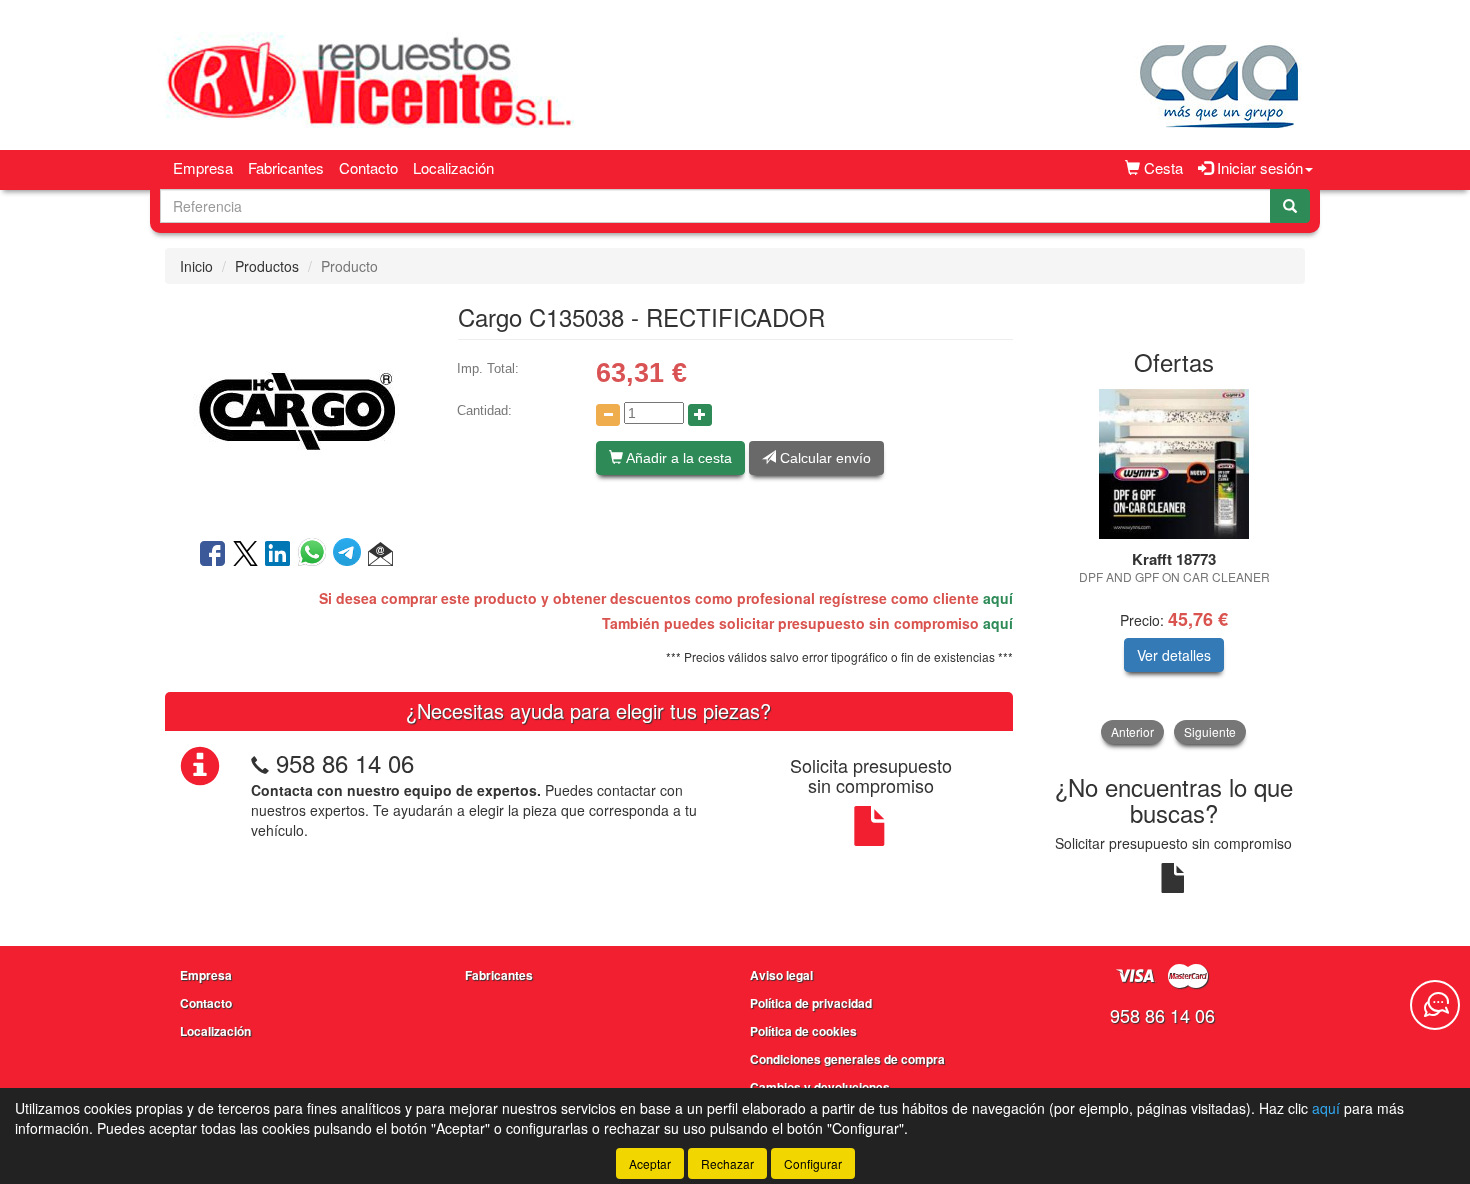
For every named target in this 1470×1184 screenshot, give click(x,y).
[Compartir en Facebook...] (212, 555)
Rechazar (727, 1163)
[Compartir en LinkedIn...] (278, 555)
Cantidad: (484, 410)
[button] (380, 555)
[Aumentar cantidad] (700, 415)
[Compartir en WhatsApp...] (315, 555)
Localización (453, 167)
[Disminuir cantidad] (608, 415)
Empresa (203, 167)
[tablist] (1174, 566)
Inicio (196, 266)
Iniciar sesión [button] (1258, 167)
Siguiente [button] (1210, 731)
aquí (998, 598)
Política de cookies (803, 1031)
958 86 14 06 (345, 762)
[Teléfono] (260, 762)
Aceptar (650, 1163)
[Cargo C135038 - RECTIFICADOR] (296, 409)
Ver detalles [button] (1174, 655)
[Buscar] (1290, 206)
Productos (267, 266)
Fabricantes (286, 167)
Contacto (368, 167)
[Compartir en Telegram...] (350, 555)
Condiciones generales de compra (847, 1059)
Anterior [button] (1132, 731)
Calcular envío (823, 458)
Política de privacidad (811, 1003)
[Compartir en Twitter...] (245, 555)
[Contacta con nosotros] (1435, 1005)
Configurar (813, 1163)
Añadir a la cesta (677, 458)
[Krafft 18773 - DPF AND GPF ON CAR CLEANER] (1174, 464)
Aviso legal (781, 975)
